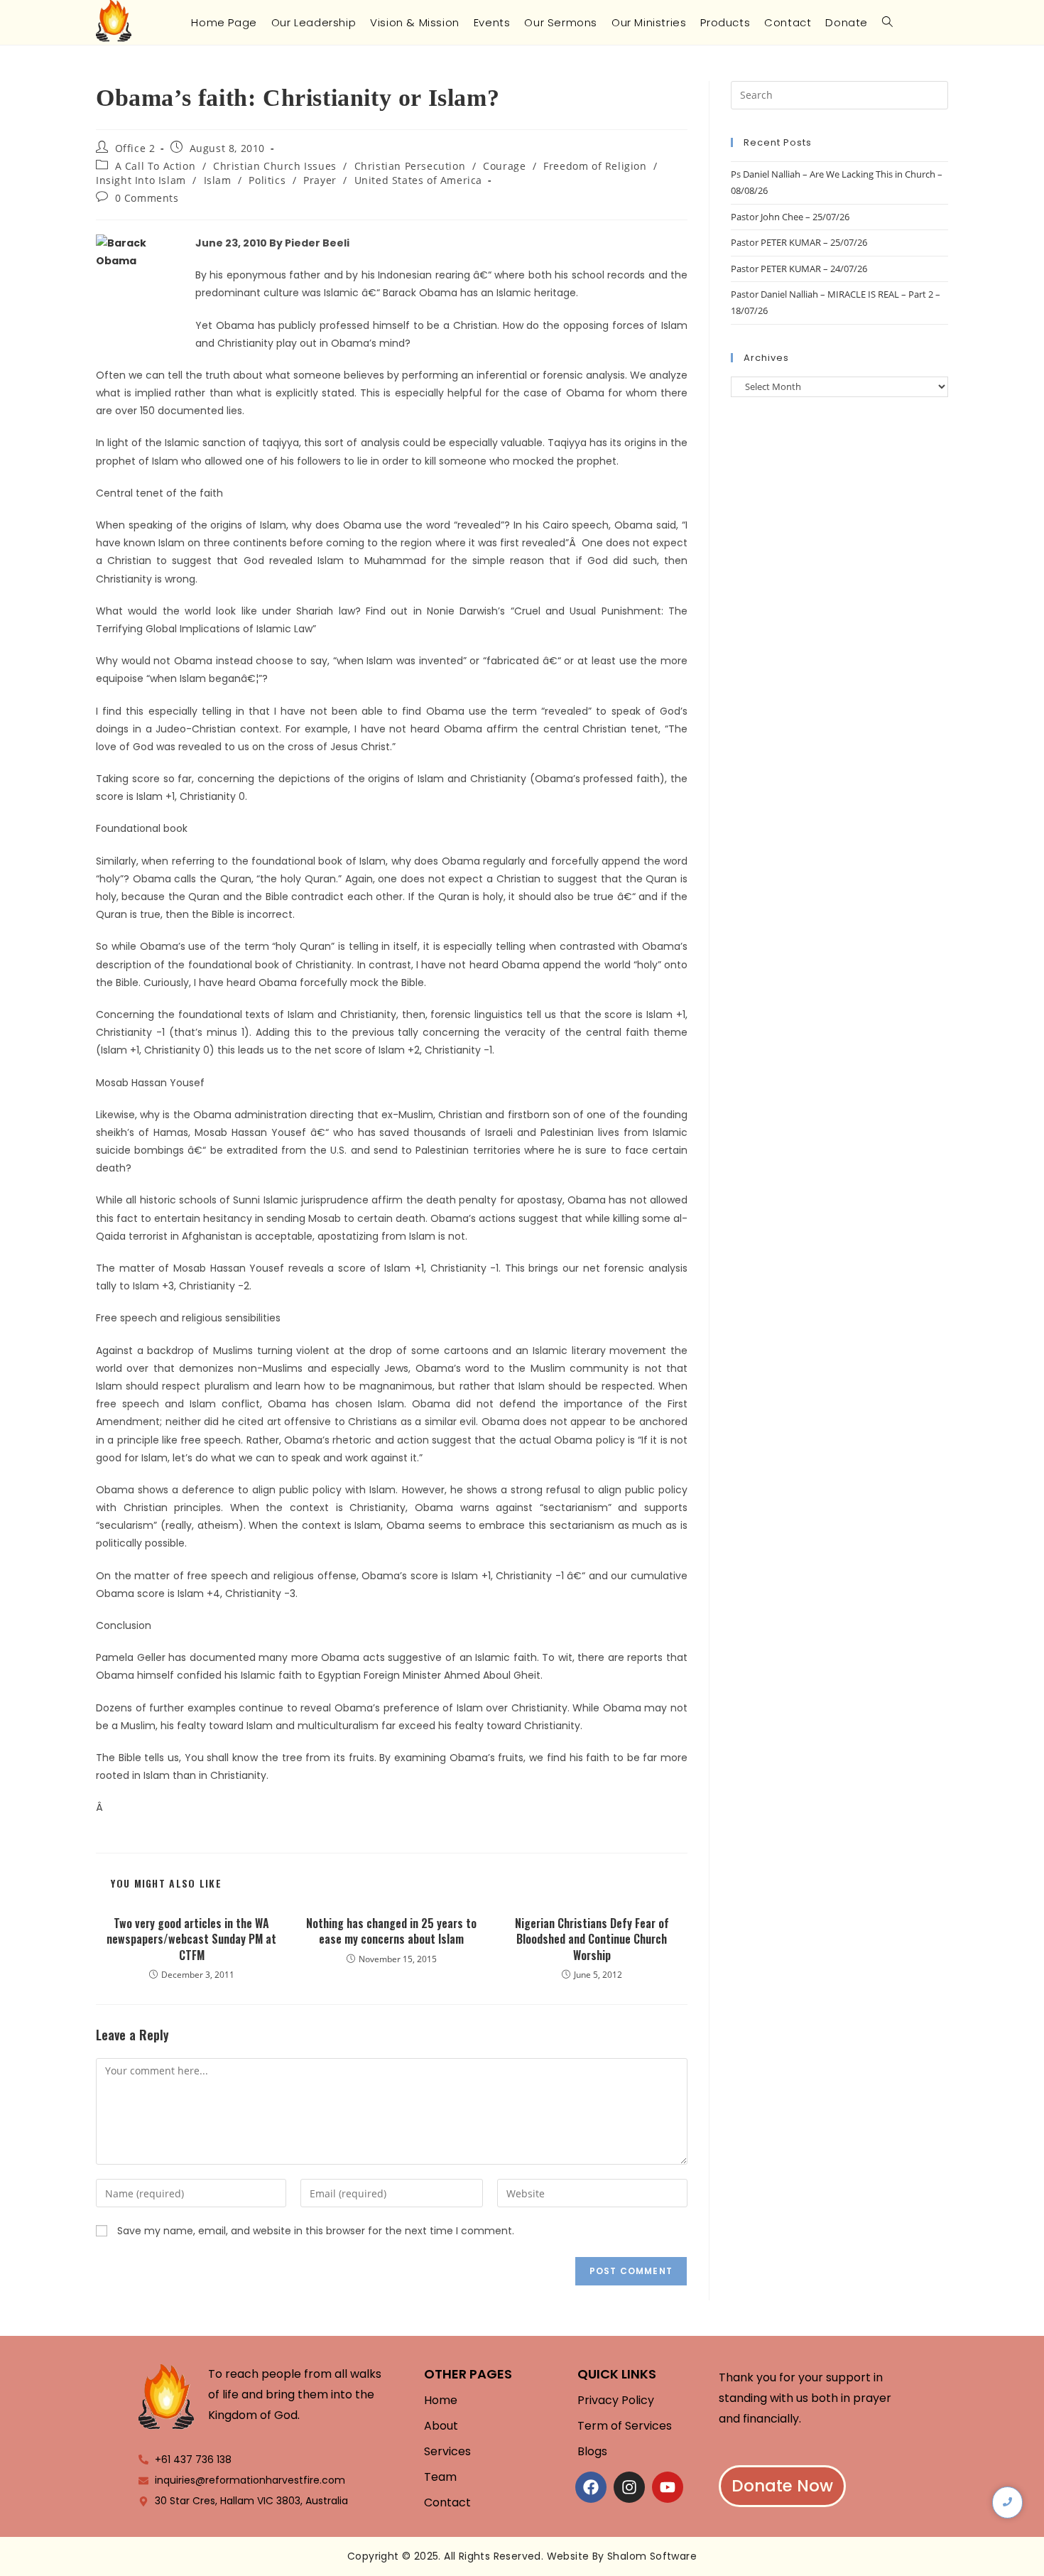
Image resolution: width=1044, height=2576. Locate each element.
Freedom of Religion (595, 166)
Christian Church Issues (275, 166)
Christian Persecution (410, 166)
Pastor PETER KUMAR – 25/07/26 (799, 242)
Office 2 (135, 148)
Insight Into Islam (141, 180)
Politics (267, 180)
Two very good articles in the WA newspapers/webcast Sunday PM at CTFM (191, 1939)
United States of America (418, 180)
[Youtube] (668, 2487)
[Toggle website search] (887, 22)
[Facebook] (591, 2487)
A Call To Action (156, 166)
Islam (218, 180)
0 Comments (147, 198)
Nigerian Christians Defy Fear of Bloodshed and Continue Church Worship (592, 1939)
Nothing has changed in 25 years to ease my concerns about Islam (391, 1931)
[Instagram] (629, 2487)
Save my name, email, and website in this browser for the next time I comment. (316, 2231)
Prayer (320, 180)
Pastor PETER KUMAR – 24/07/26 (799, 269)
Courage (504, 166)
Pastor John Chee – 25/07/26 (790, 217)
